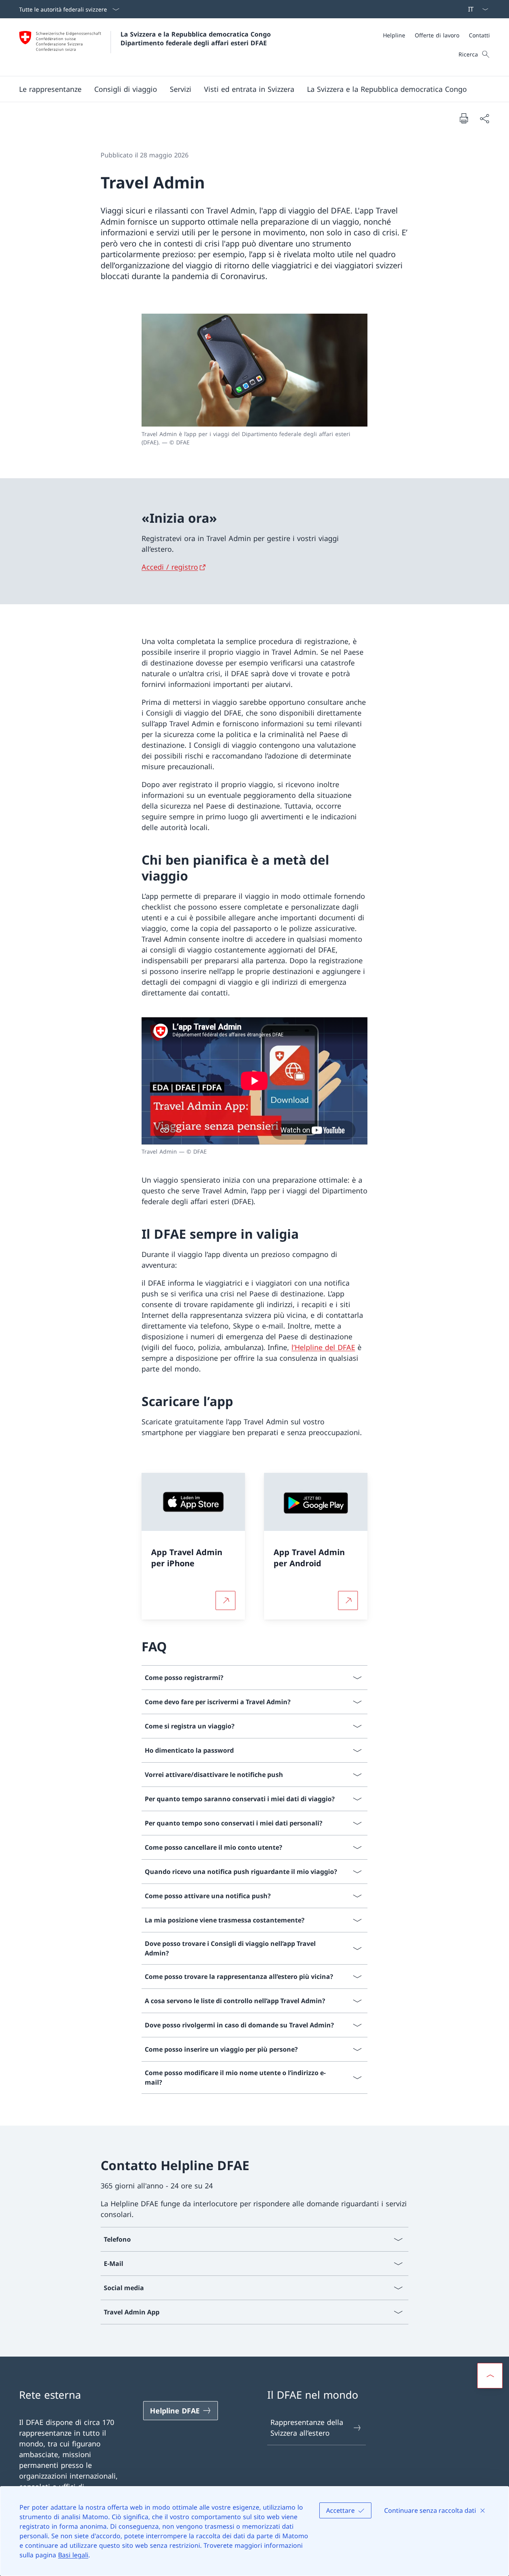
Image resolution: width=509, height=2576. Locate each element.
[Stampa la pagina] (464, 118)
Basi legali (73, 2555)
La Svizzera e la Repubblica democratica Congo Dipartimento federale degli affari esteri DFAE (197, 39)
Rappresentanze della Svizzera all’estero (307, 2428)
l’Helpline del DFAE (323, 1347)
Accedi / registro (170, 567)
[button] (50, 89)
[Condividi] (484, 118)
